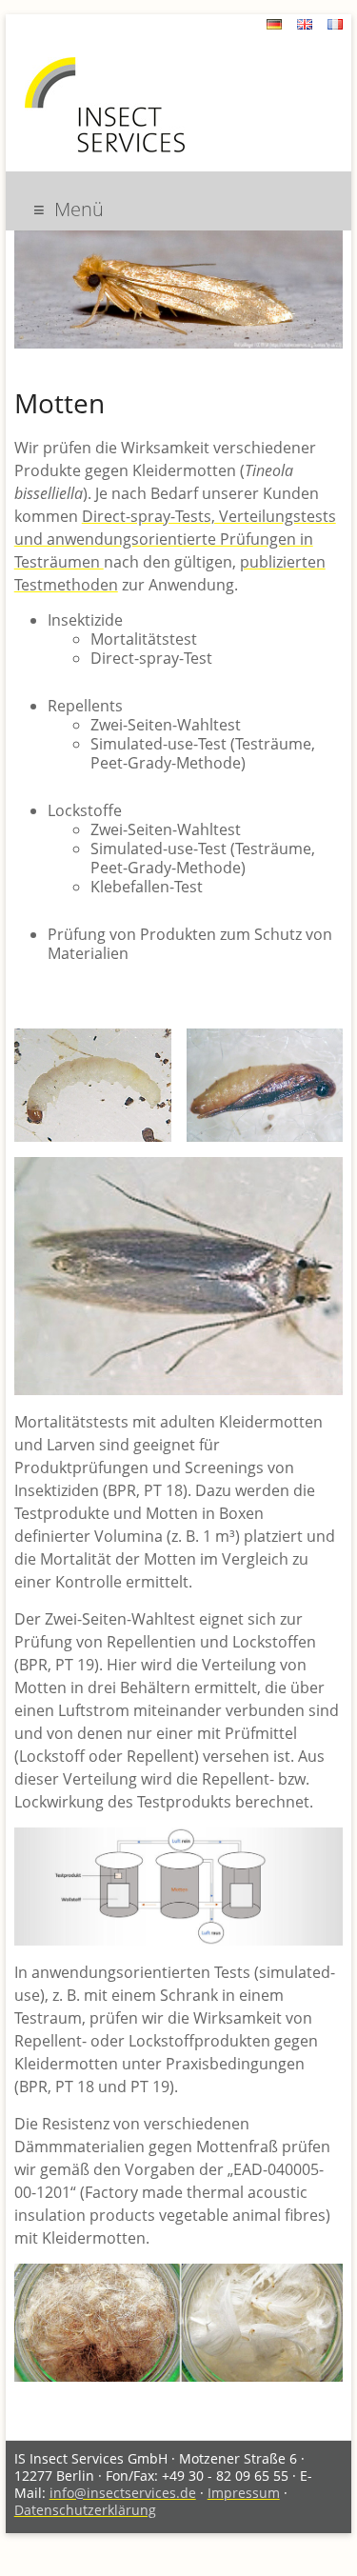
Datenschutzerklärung (85, 2510)
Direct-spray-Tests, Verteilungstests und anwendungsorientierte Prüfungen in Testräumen (175, 539)
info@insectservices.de (123, 2493)
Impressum (244, 2493)
